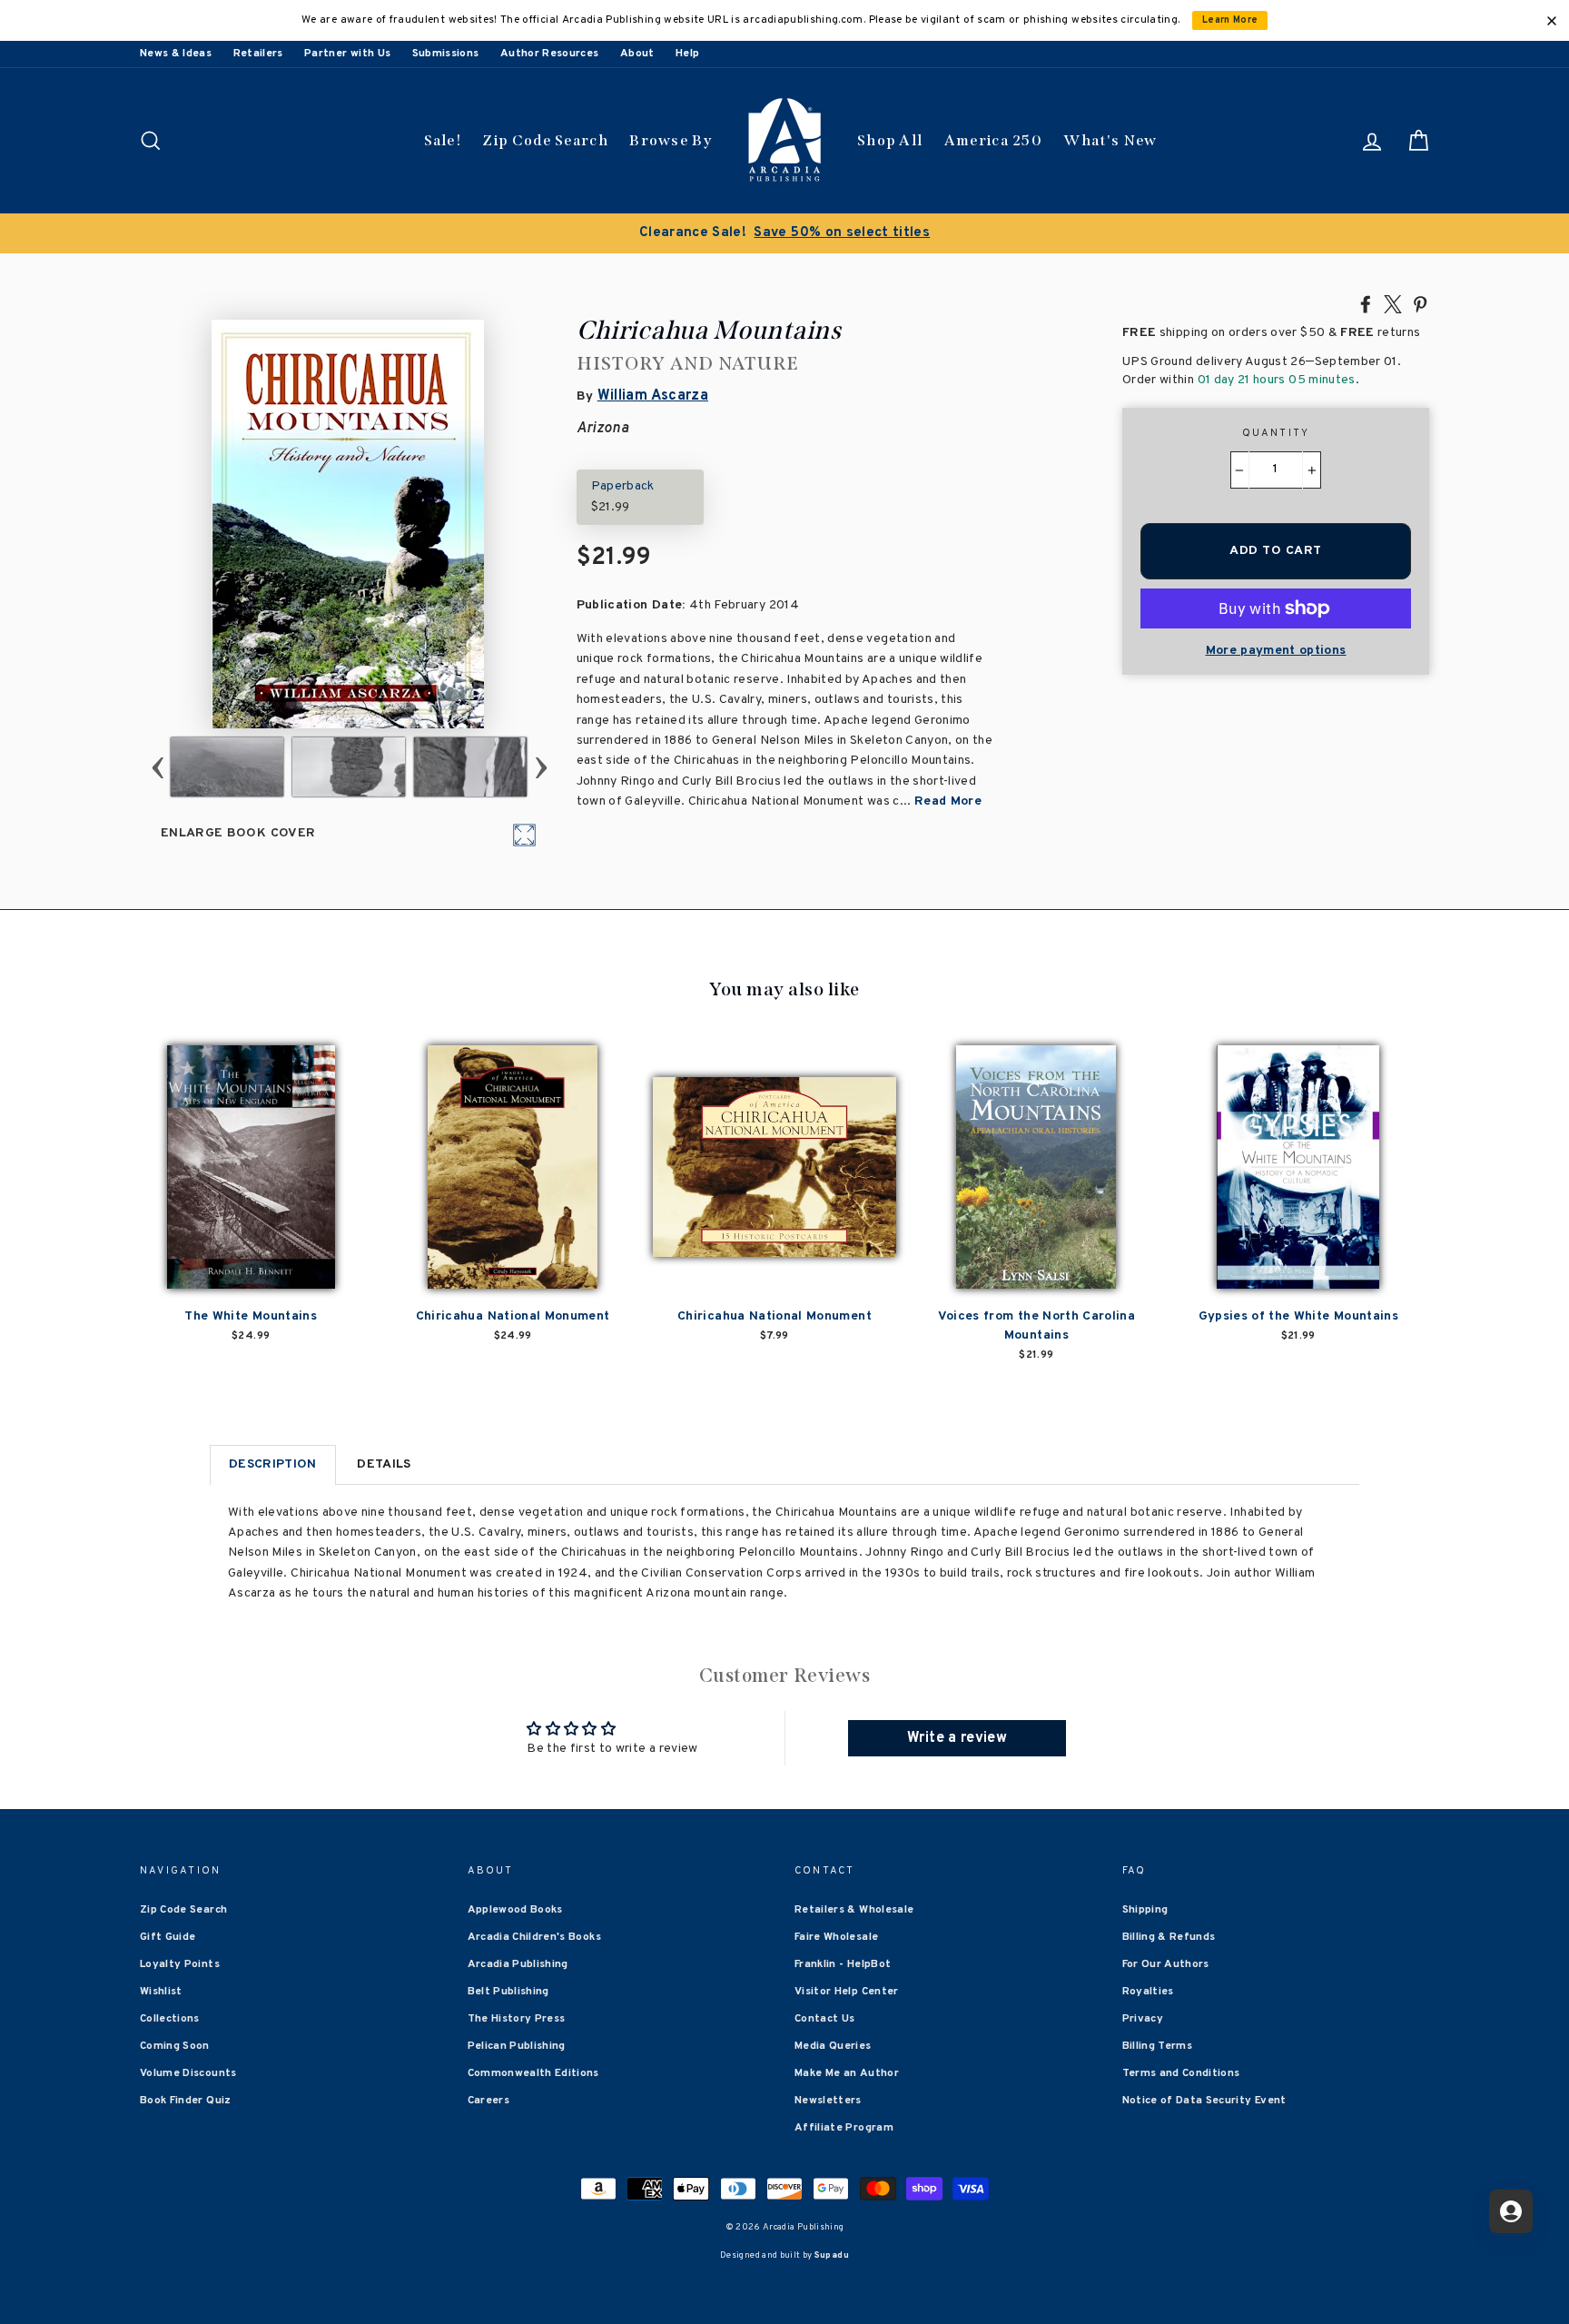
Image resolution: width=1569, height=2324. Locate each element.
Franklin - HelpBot (843, 1964)
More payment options (1276, 651)
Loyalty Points (180, 1964)
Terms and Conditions (1181, 2073)
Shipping (1145, 1910)
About (637, 54)
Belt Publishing (508, 1992)
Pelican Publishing (517, 2046)
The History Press (517, 2019)
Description (273, 1464)
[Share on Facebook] (1366, 303)
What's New (1110, 140)
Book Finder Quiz (186, 2101)
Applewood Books (515, 1910)
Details (384, 1464)
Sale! (443, 140)
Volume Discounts (188, 2073)
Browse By (671, 140)
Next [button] (541, 767)
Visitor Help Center (847, 1992)
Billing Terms (1158, 2046)
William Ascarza (653, 396)
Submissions (446, 54)
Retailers (258, 54)
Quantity (1276, 433)
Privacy (1143, 2019)
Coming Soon (175, 2046)
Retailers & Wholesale (854, 1910)
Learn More (1230, 20)
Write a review (957, 1738)
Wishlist (161, 1992)
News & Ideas (176, 54)
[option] (784, 233)
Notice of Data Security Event (1204, 2101)
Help (687, 54)
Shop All (890, 140)
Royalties (1148, 1992)
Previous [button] (158, 767)
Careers (488, 2101)
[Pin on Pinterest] (1420, 303)
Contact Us (825, 2019)
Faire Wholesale (836, 1937)
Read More (948, 801)
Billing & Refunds (1169, 1937)
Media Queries (833, 2046)
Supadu (832, 2255)
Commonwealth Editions (533, 2073)
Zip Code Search (545, 140)
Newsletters (828, 2101)
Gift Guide (168, 1937)
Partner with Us (347, 54)
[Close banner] (1552, 21)
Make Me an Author (847, 2073)
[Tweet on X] (1393, 303)
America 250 (993, 140)
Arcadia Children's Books (534, 1937)
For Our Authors (1166, 1964)
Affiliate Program (844, 2128)
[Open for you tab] (1511, 2211)
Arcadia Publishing (518, 1964)
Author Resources (550, 54)
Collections (170, 2019)
